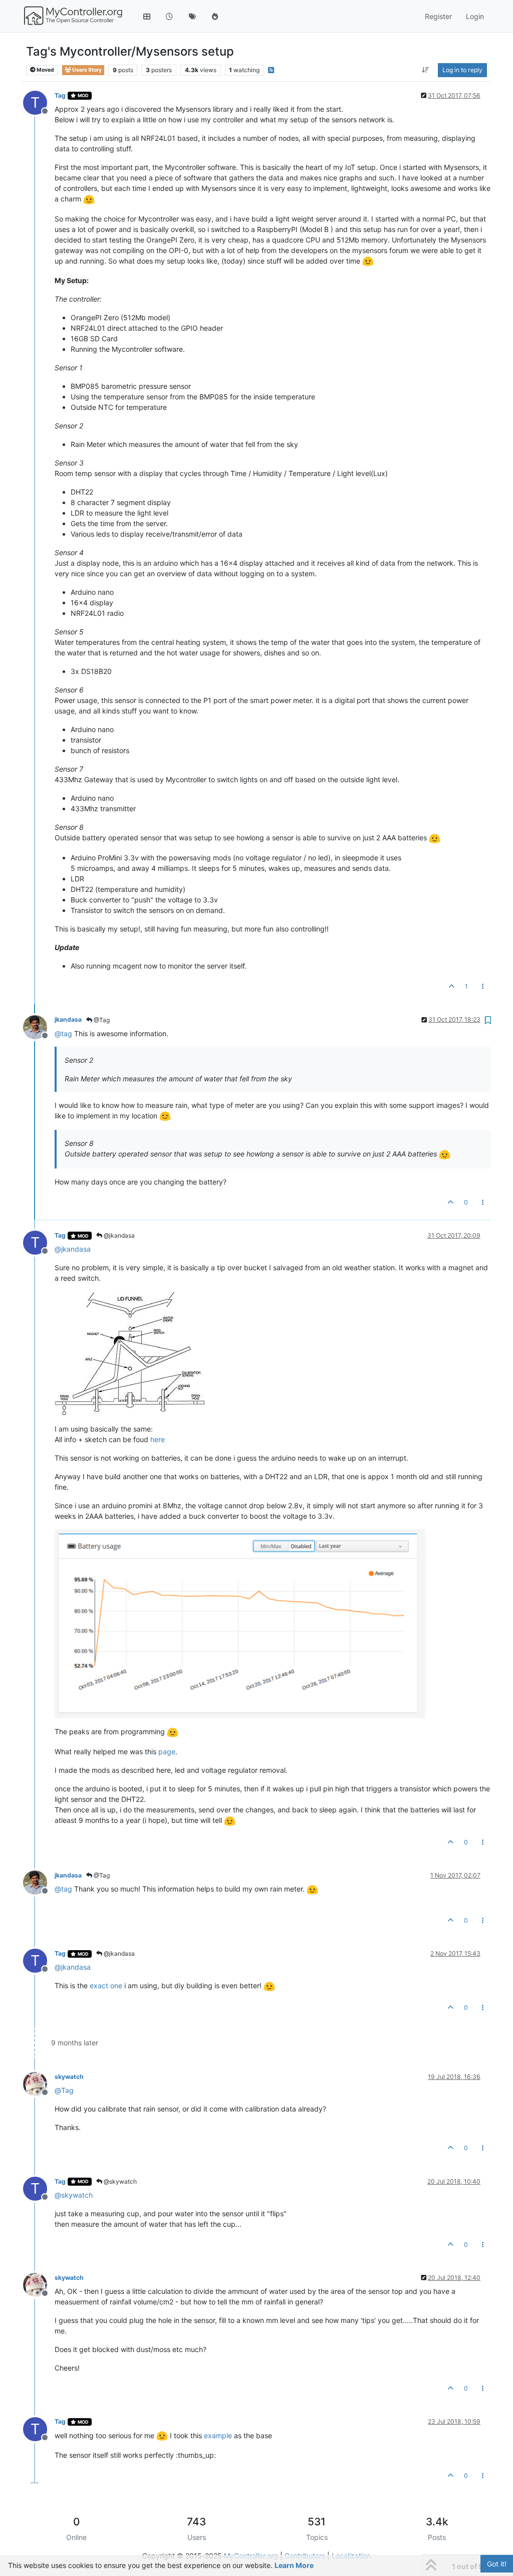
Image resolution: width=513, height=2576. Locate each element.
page (167, 1751)
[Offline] (39, 1026)
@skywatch (119, 2181)
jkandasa (68, 1019)
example (218, 2435)
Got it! (497, 2564)
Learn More (294, 2565)
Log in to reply (462, 70)
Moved (45, 70)
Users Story (86, 70)
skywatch (69, 2077)
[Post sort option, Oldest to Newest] (426, 70)
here (158, 1439)
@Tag (101, 1020)
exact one (106, 1985)
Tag (60, 95)
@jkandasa (118, 1235)
